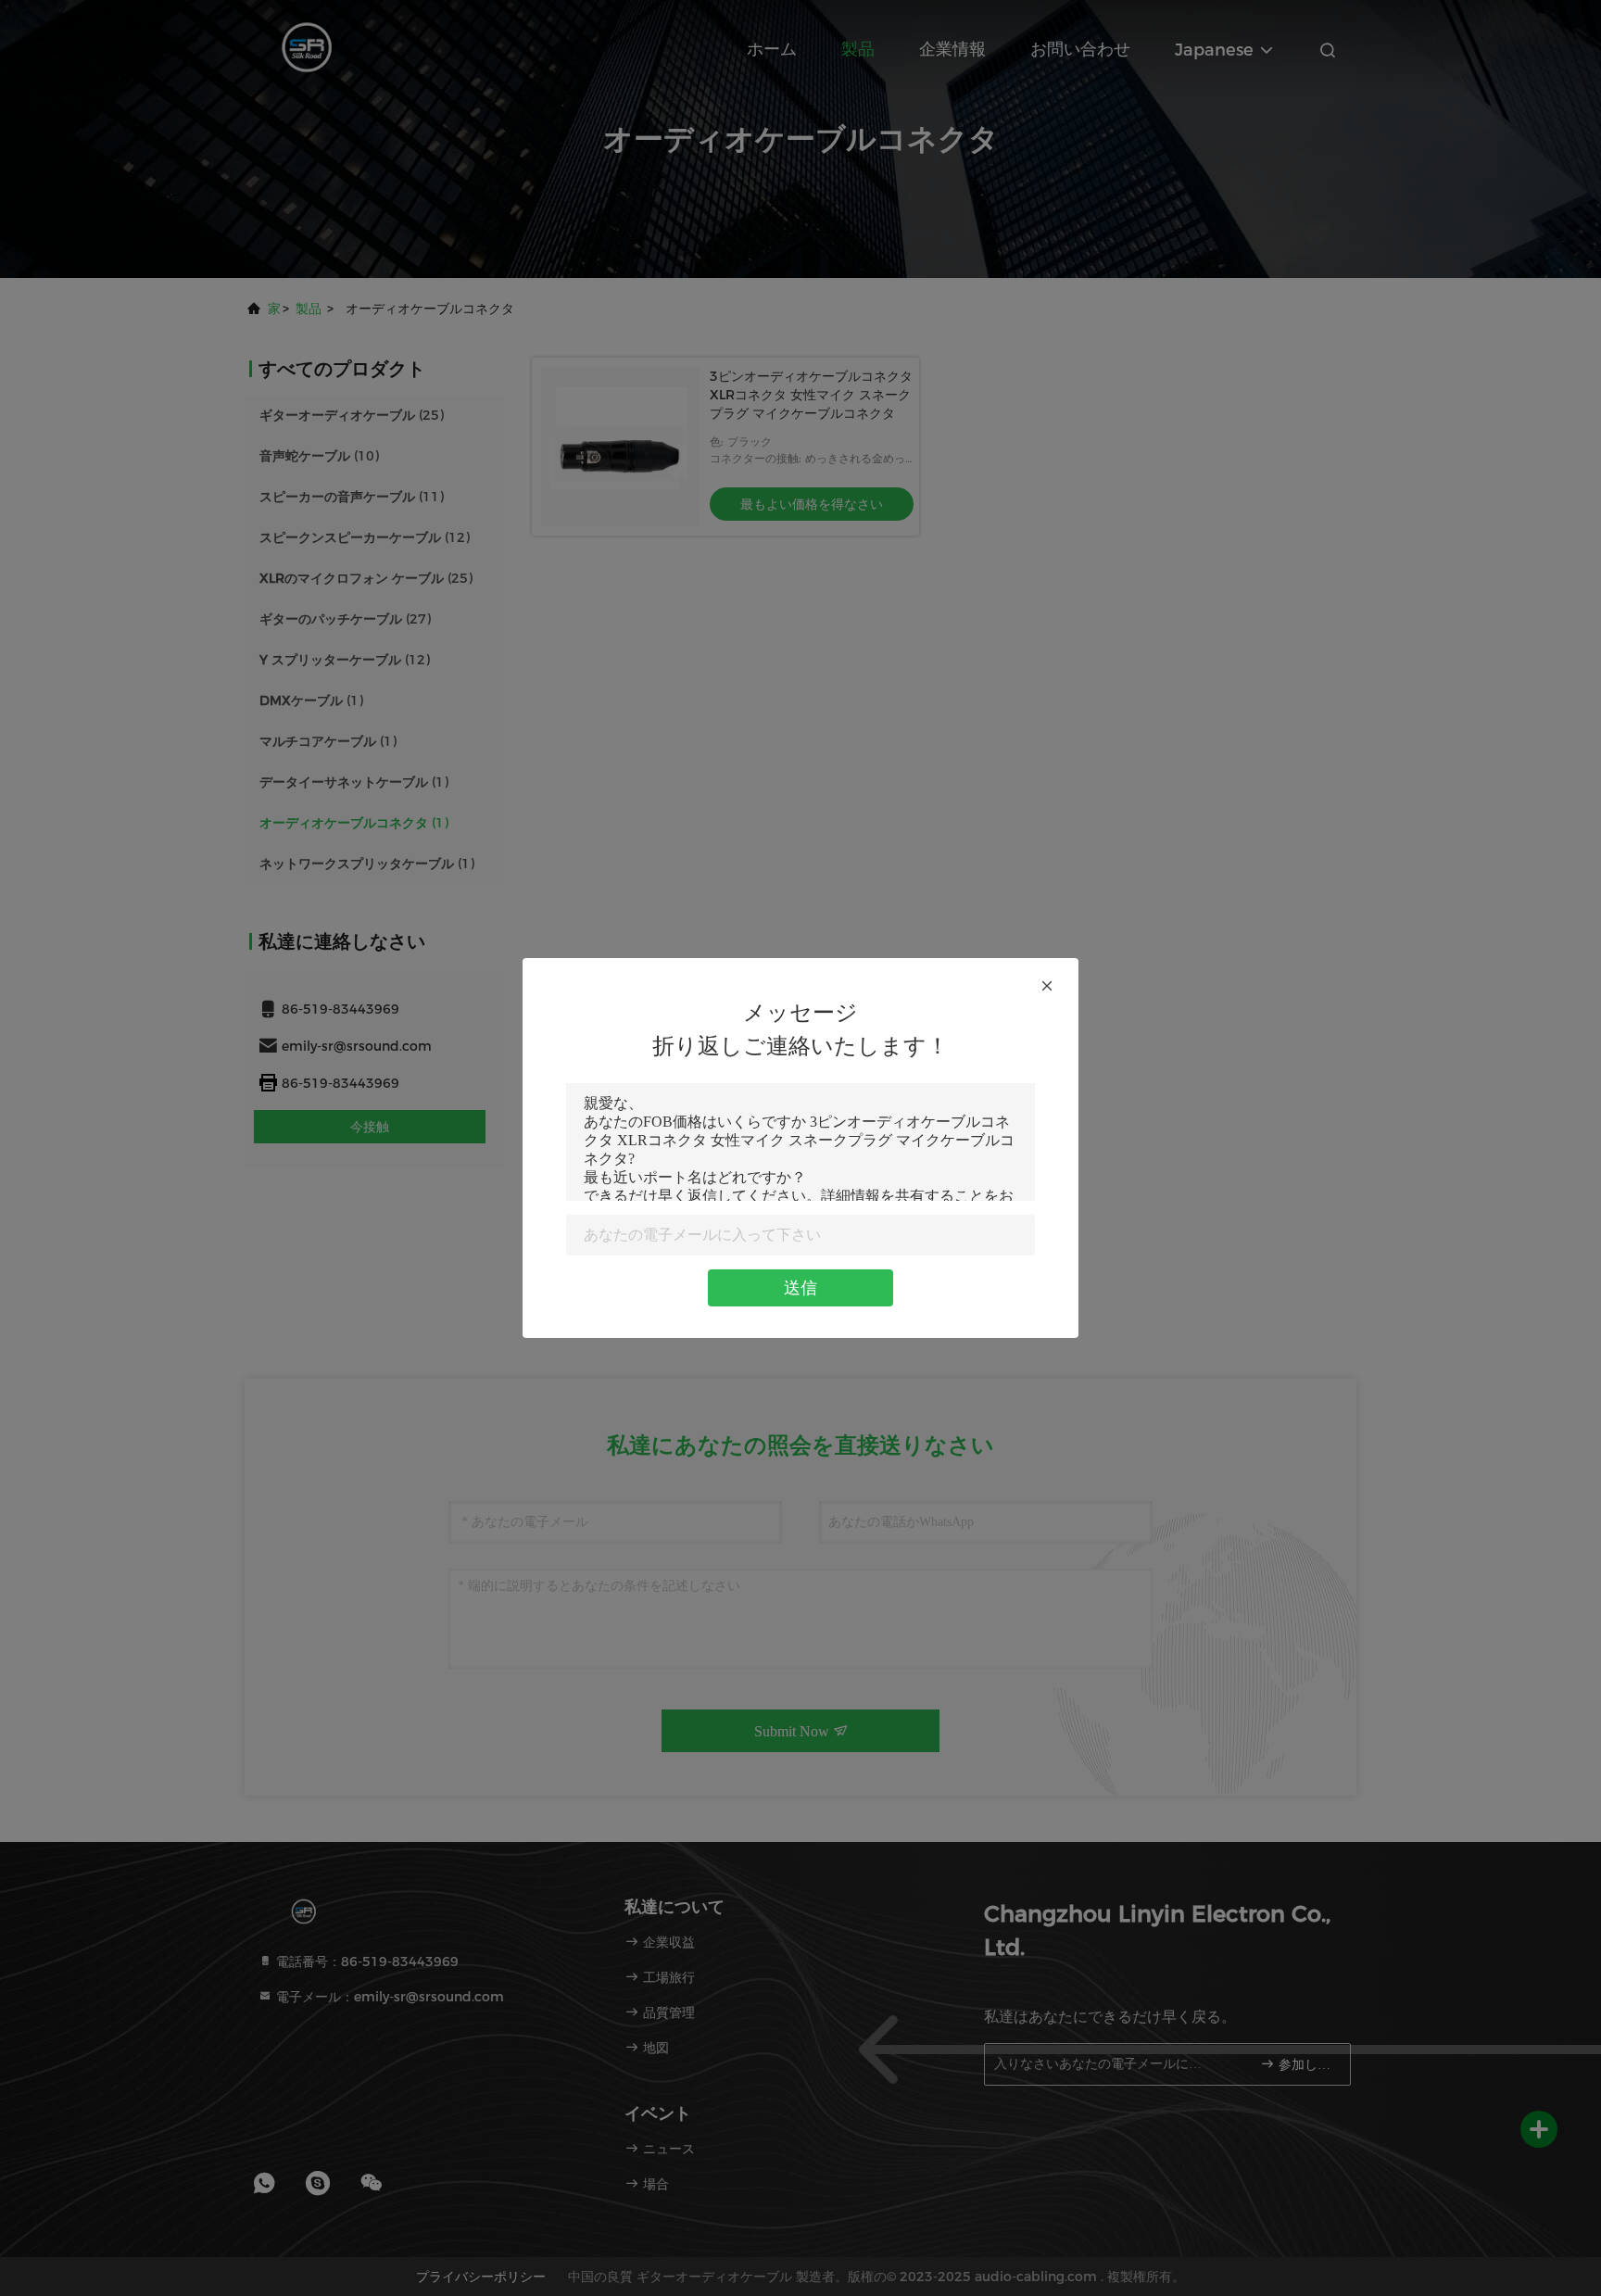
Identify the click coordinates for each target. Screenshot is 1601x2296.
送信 (800, 1288)
